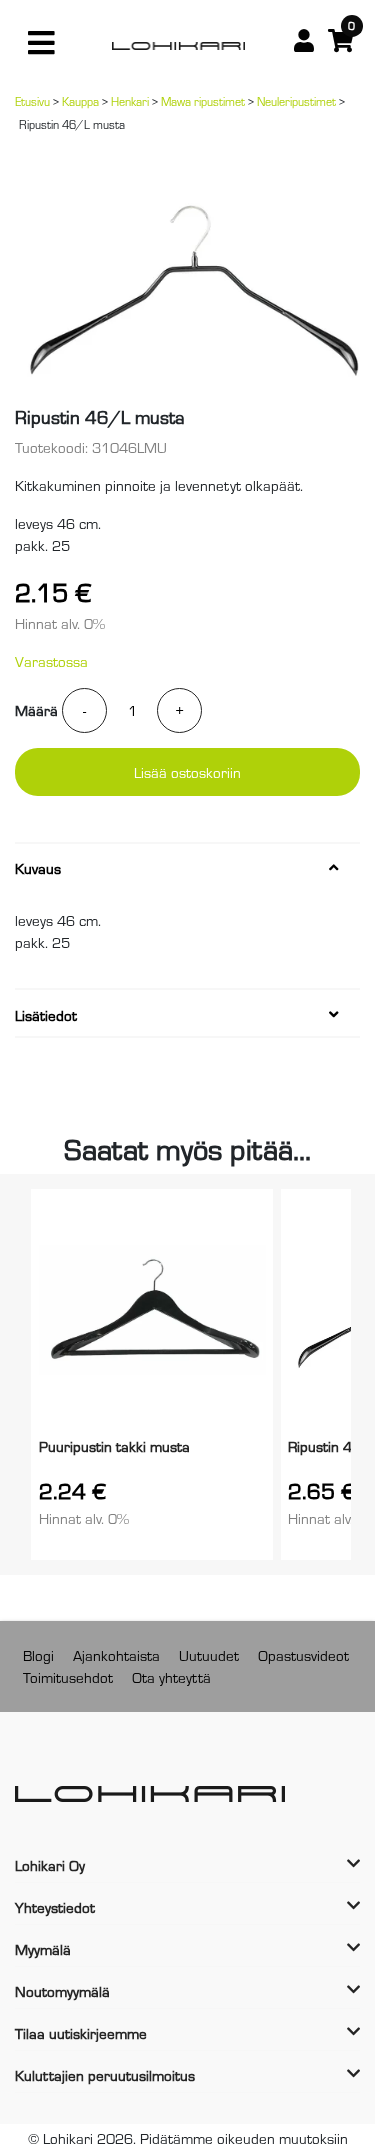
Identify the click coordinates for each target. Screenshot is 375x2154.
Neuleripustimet (296, 101)
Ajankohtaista (116, 1654)
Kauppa (80, 101)
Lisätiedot (46, 1015)
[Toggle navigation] (41, 43)
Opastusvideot (303, 1654)
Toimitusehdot (68, 1676)
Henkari (130, 101)
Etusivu (32, 101)
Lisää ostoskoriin (187, 771)
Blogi (38, 1654)
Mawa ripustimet (203, 101)
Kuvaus (38, 868)
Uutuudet (209, 1654)
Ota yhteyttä (171, 1676)
